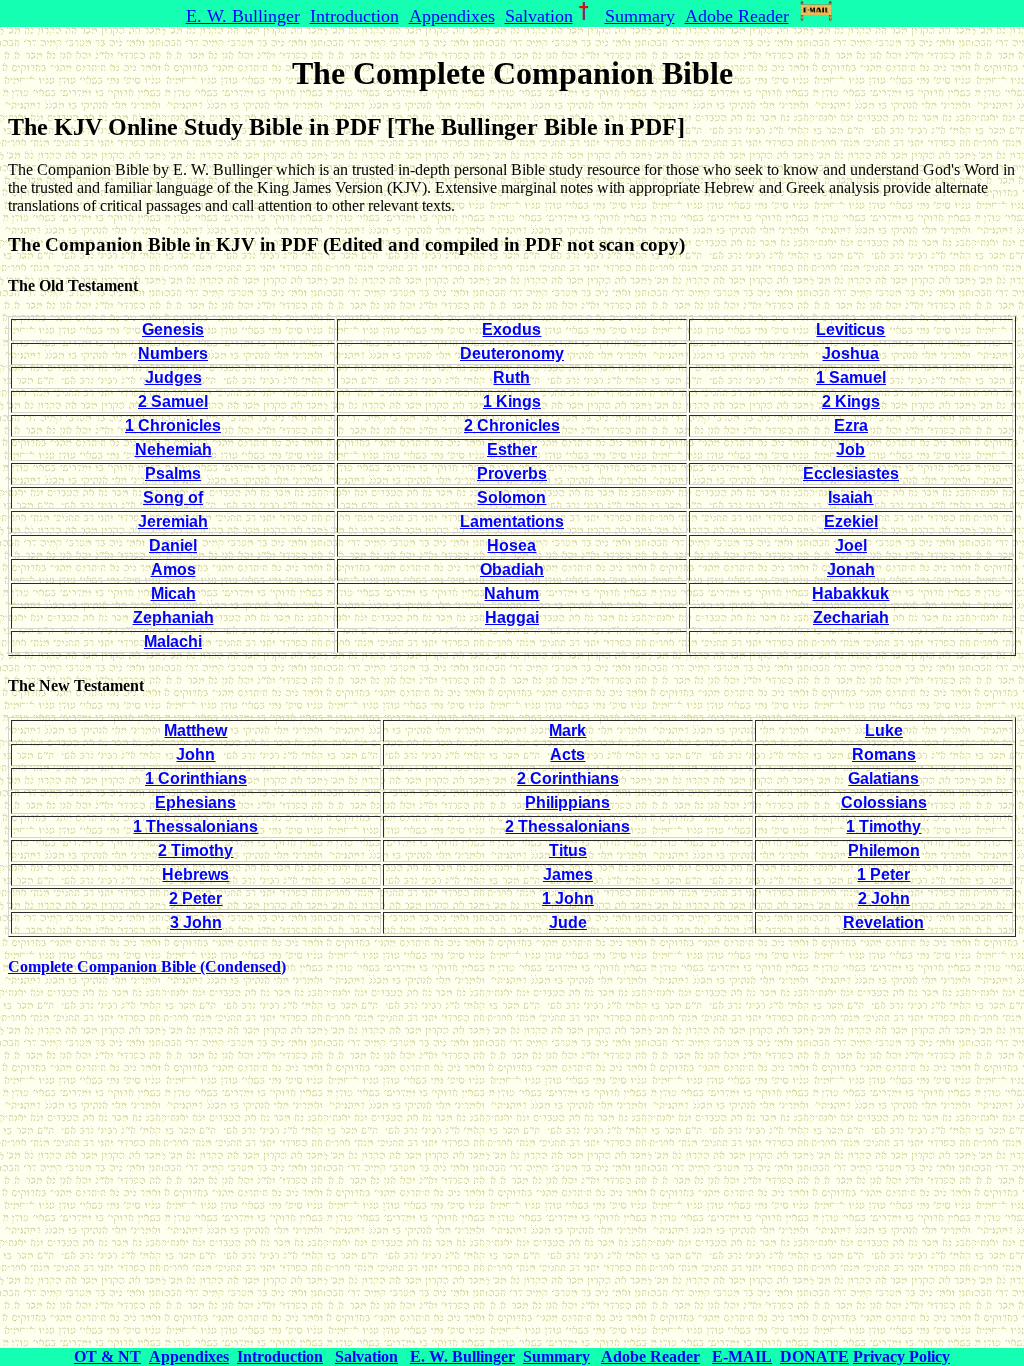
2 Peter (195, 898)
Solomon (511, 497)
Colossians (884, 802)
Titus (568, 850)
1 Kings (512, 401)
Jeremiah (173, 521)
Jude (568, 922)
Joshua (850, 353)
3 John (196, 922)
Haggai (512, 617)
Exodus (511, 329)
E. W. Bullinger (243, 16)
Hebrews (195, 874)
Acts (567, 754)
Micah (173, 593)
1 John (568, 898)
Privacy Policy (901, 1356)
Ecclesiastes (851, 473)
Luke (884, 730)
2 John (884, 898)
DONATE (814, 1356)
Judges (173, 377)
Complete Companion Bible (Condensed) (147, 966)
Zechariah (851, 617)
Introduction (354, 16)
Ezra (851, 425)
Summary (640, 16)
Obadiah (512, 569)
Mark (567, 730)
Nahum (511, 593)
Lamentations (512, 521)
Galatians (883, 778)
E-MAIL (742, 1356)
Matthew (195, 730)
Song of (173, 497)
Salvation (539, 16)
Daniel (173, 545)
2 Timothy (195, 850)
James (568, 874)
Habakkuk (850, 593)
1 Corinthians (196, 778)
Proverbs (512, 473)
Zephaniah (173, 617)
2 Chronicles (512, 425)
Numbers (173, 353)
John (195, 754)
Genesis (173, 329)
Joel (851, 545)
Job (850, 449)
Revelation (883, 922)
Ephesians (195, 802)
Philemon (884, 850)
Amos (173, 569)
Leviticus (850, 329)
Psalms (173, 473)
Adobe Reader (737, 16)
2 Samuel (173, 401)
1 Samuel (851, 377)
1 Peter (883, 874)
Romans (884, 754)
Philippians (567, 802)
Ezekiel (851, 521)
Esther (512, 449)
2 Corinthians (568, 778)
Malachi (173, 641)
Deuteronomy (512, 353)
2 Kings (851, 401)
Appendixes (452, 16)
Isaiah (850, 497)
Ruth (511, 377)
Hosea (511, 545)
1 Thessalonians (195, 826)
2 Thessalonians (567, 826)
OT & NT (107, 1356)
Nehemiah (173, 449)
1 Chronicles (173, 425)
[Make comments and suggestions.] (819, 16)
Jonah (851, 569)
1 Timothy (883, 826)
